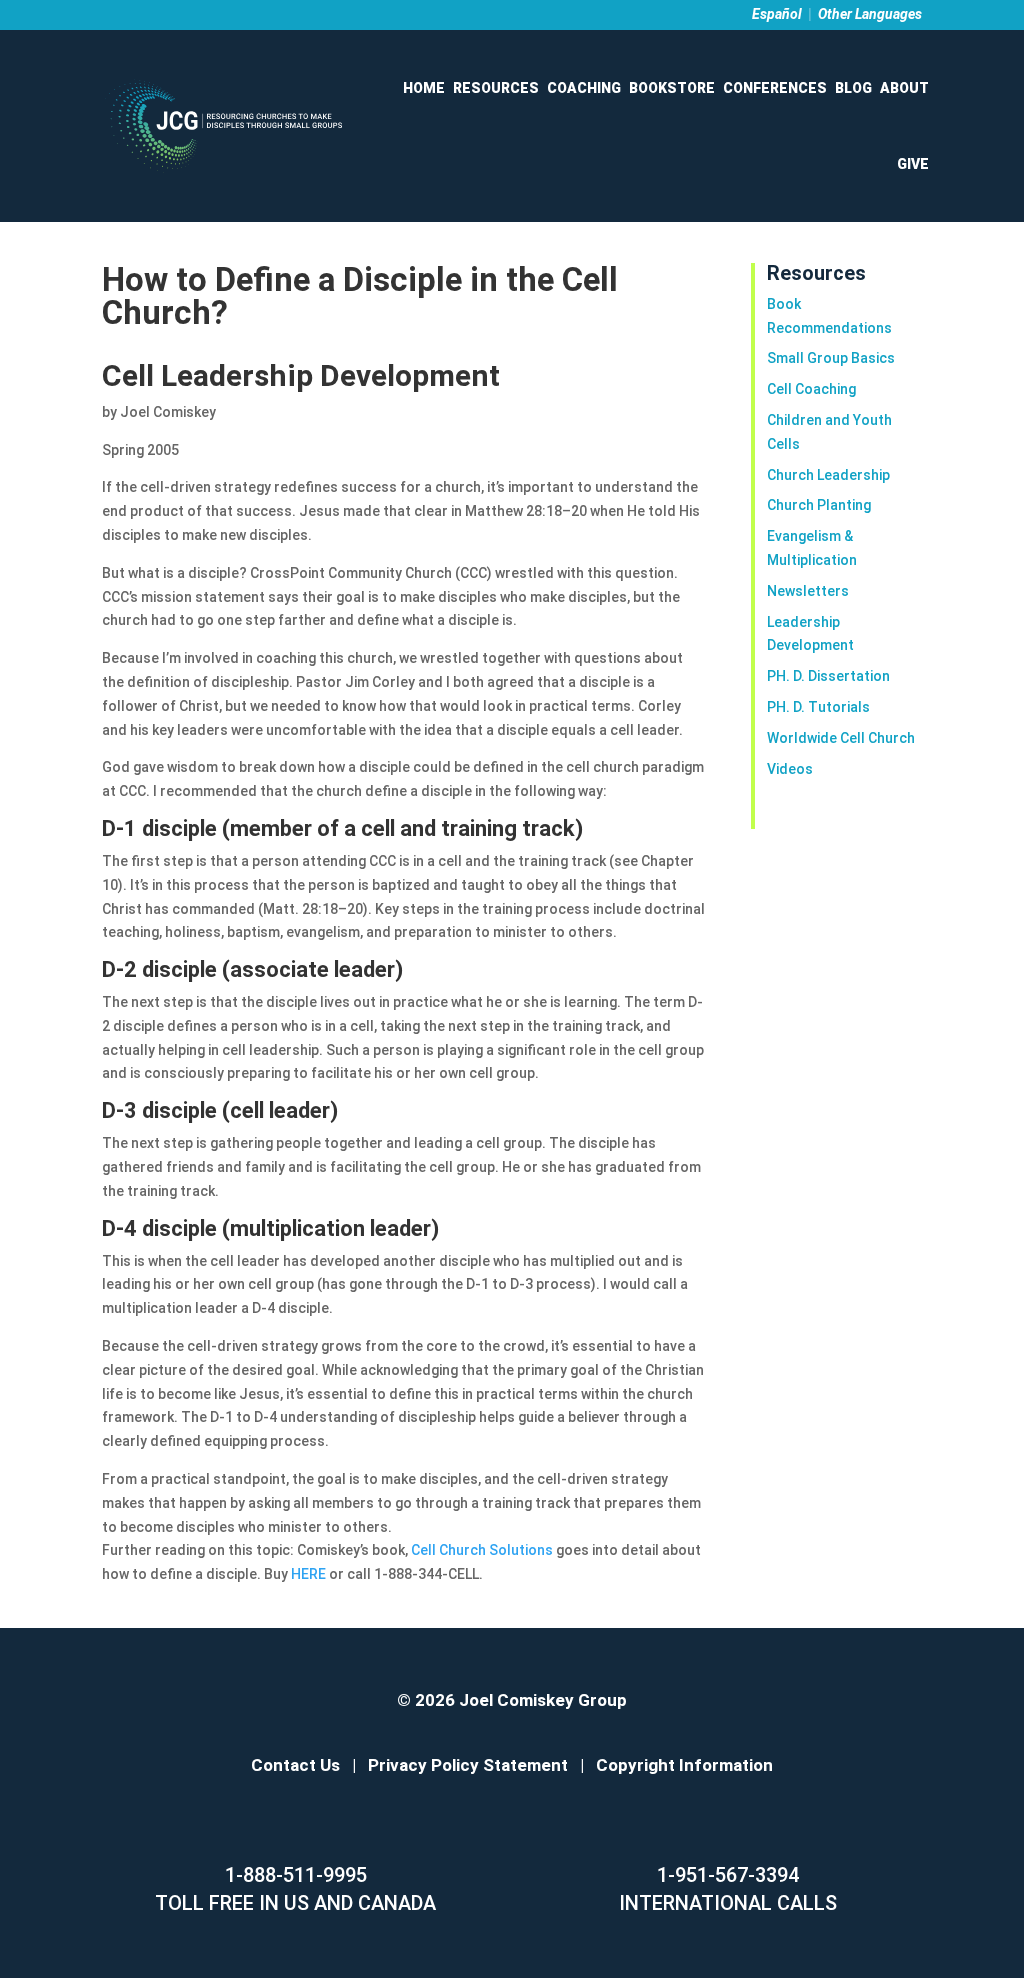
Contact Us (295, 1765)
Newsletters (808, 591)
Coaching (584, 88)
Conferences (775, 88)
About (904, 88)
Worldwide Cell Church (841, 738)
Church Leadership (828, 475)
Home (424, 88)
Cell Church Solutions (483, 1550)
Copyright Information (684, 1765)
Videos (790, 769)
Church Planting (819, 505)
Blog (853, 88)
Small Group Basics (831, 358)
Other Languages (870, 14)
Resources (496, 88)
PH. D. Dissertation (828, 676)
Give (913, 164)
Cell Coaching (811, 389)
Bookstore (672, 88)
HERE (310, 1574)
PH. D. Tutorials (818, 707)
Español (777, 14)
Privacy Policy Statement (468, 1765)
